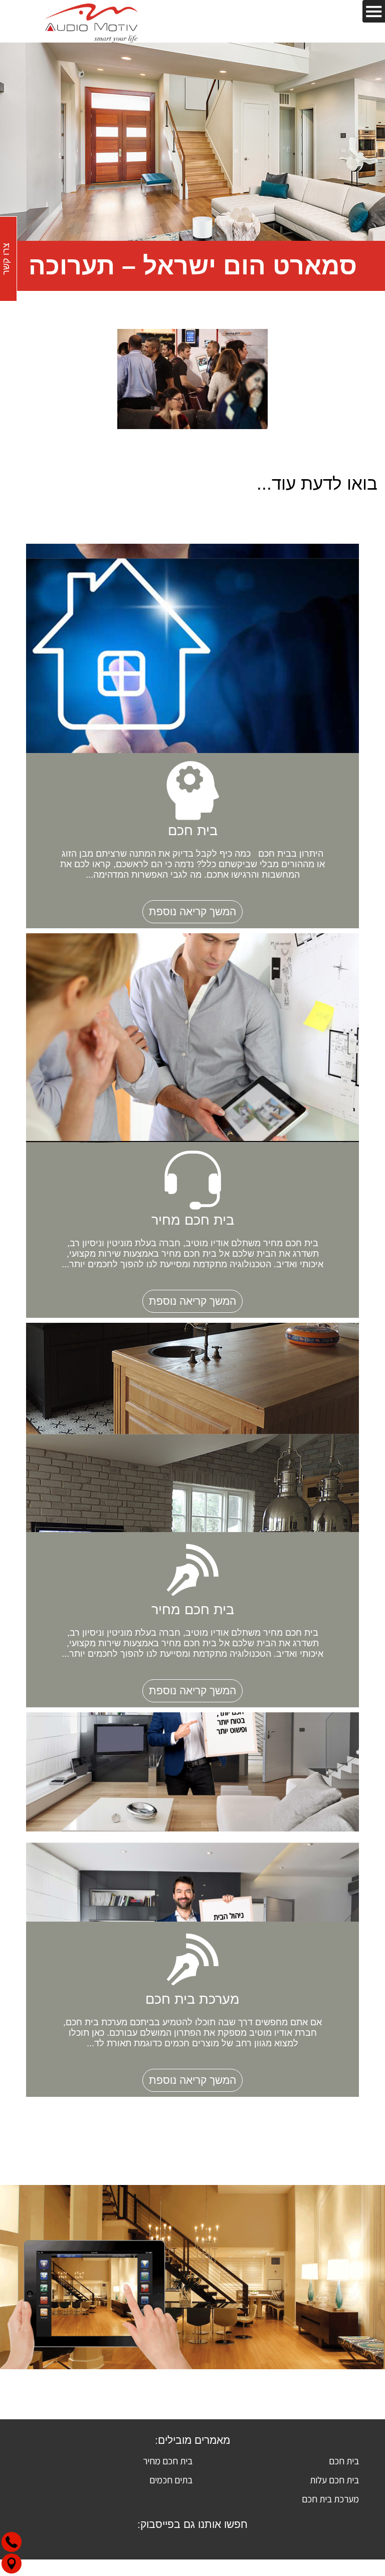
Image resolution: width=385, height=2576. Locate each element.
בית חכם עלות (334, 2480)
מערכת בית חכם (330, 2499)
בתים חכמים (171, 2480)
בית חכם (344, 2461)
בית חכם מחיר (168, 2461)
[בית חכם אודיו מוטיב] (91, 21)
